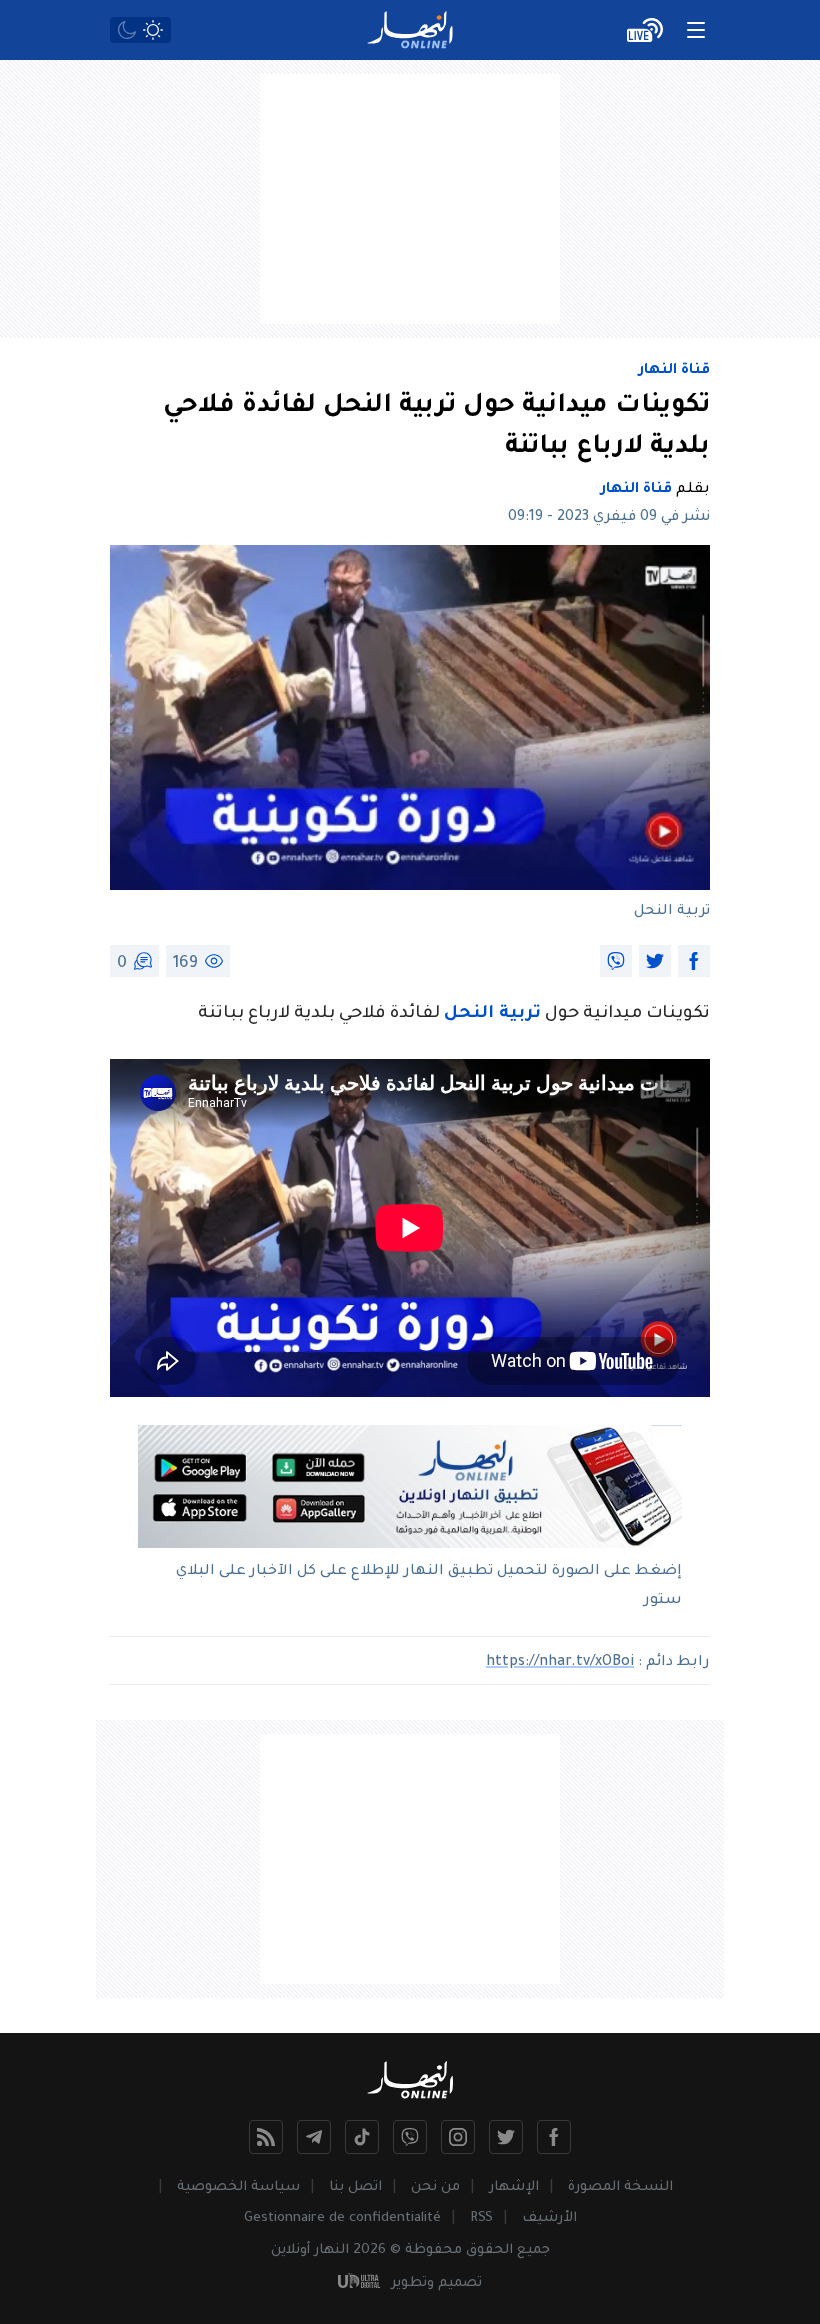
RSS (481, 2218)
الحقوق (489, 2250)
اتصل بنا (355, 2187)
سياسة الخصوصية (238, 2187)
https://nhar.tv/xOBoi (560, 1663)
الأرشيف (549, 2218)
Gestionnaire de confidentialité (342, 2218)
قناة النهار (674, 371)
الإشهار (514, 2187)
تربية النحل (492, 1014)
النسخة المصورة (620, 2187)
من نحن (435, 2187)
